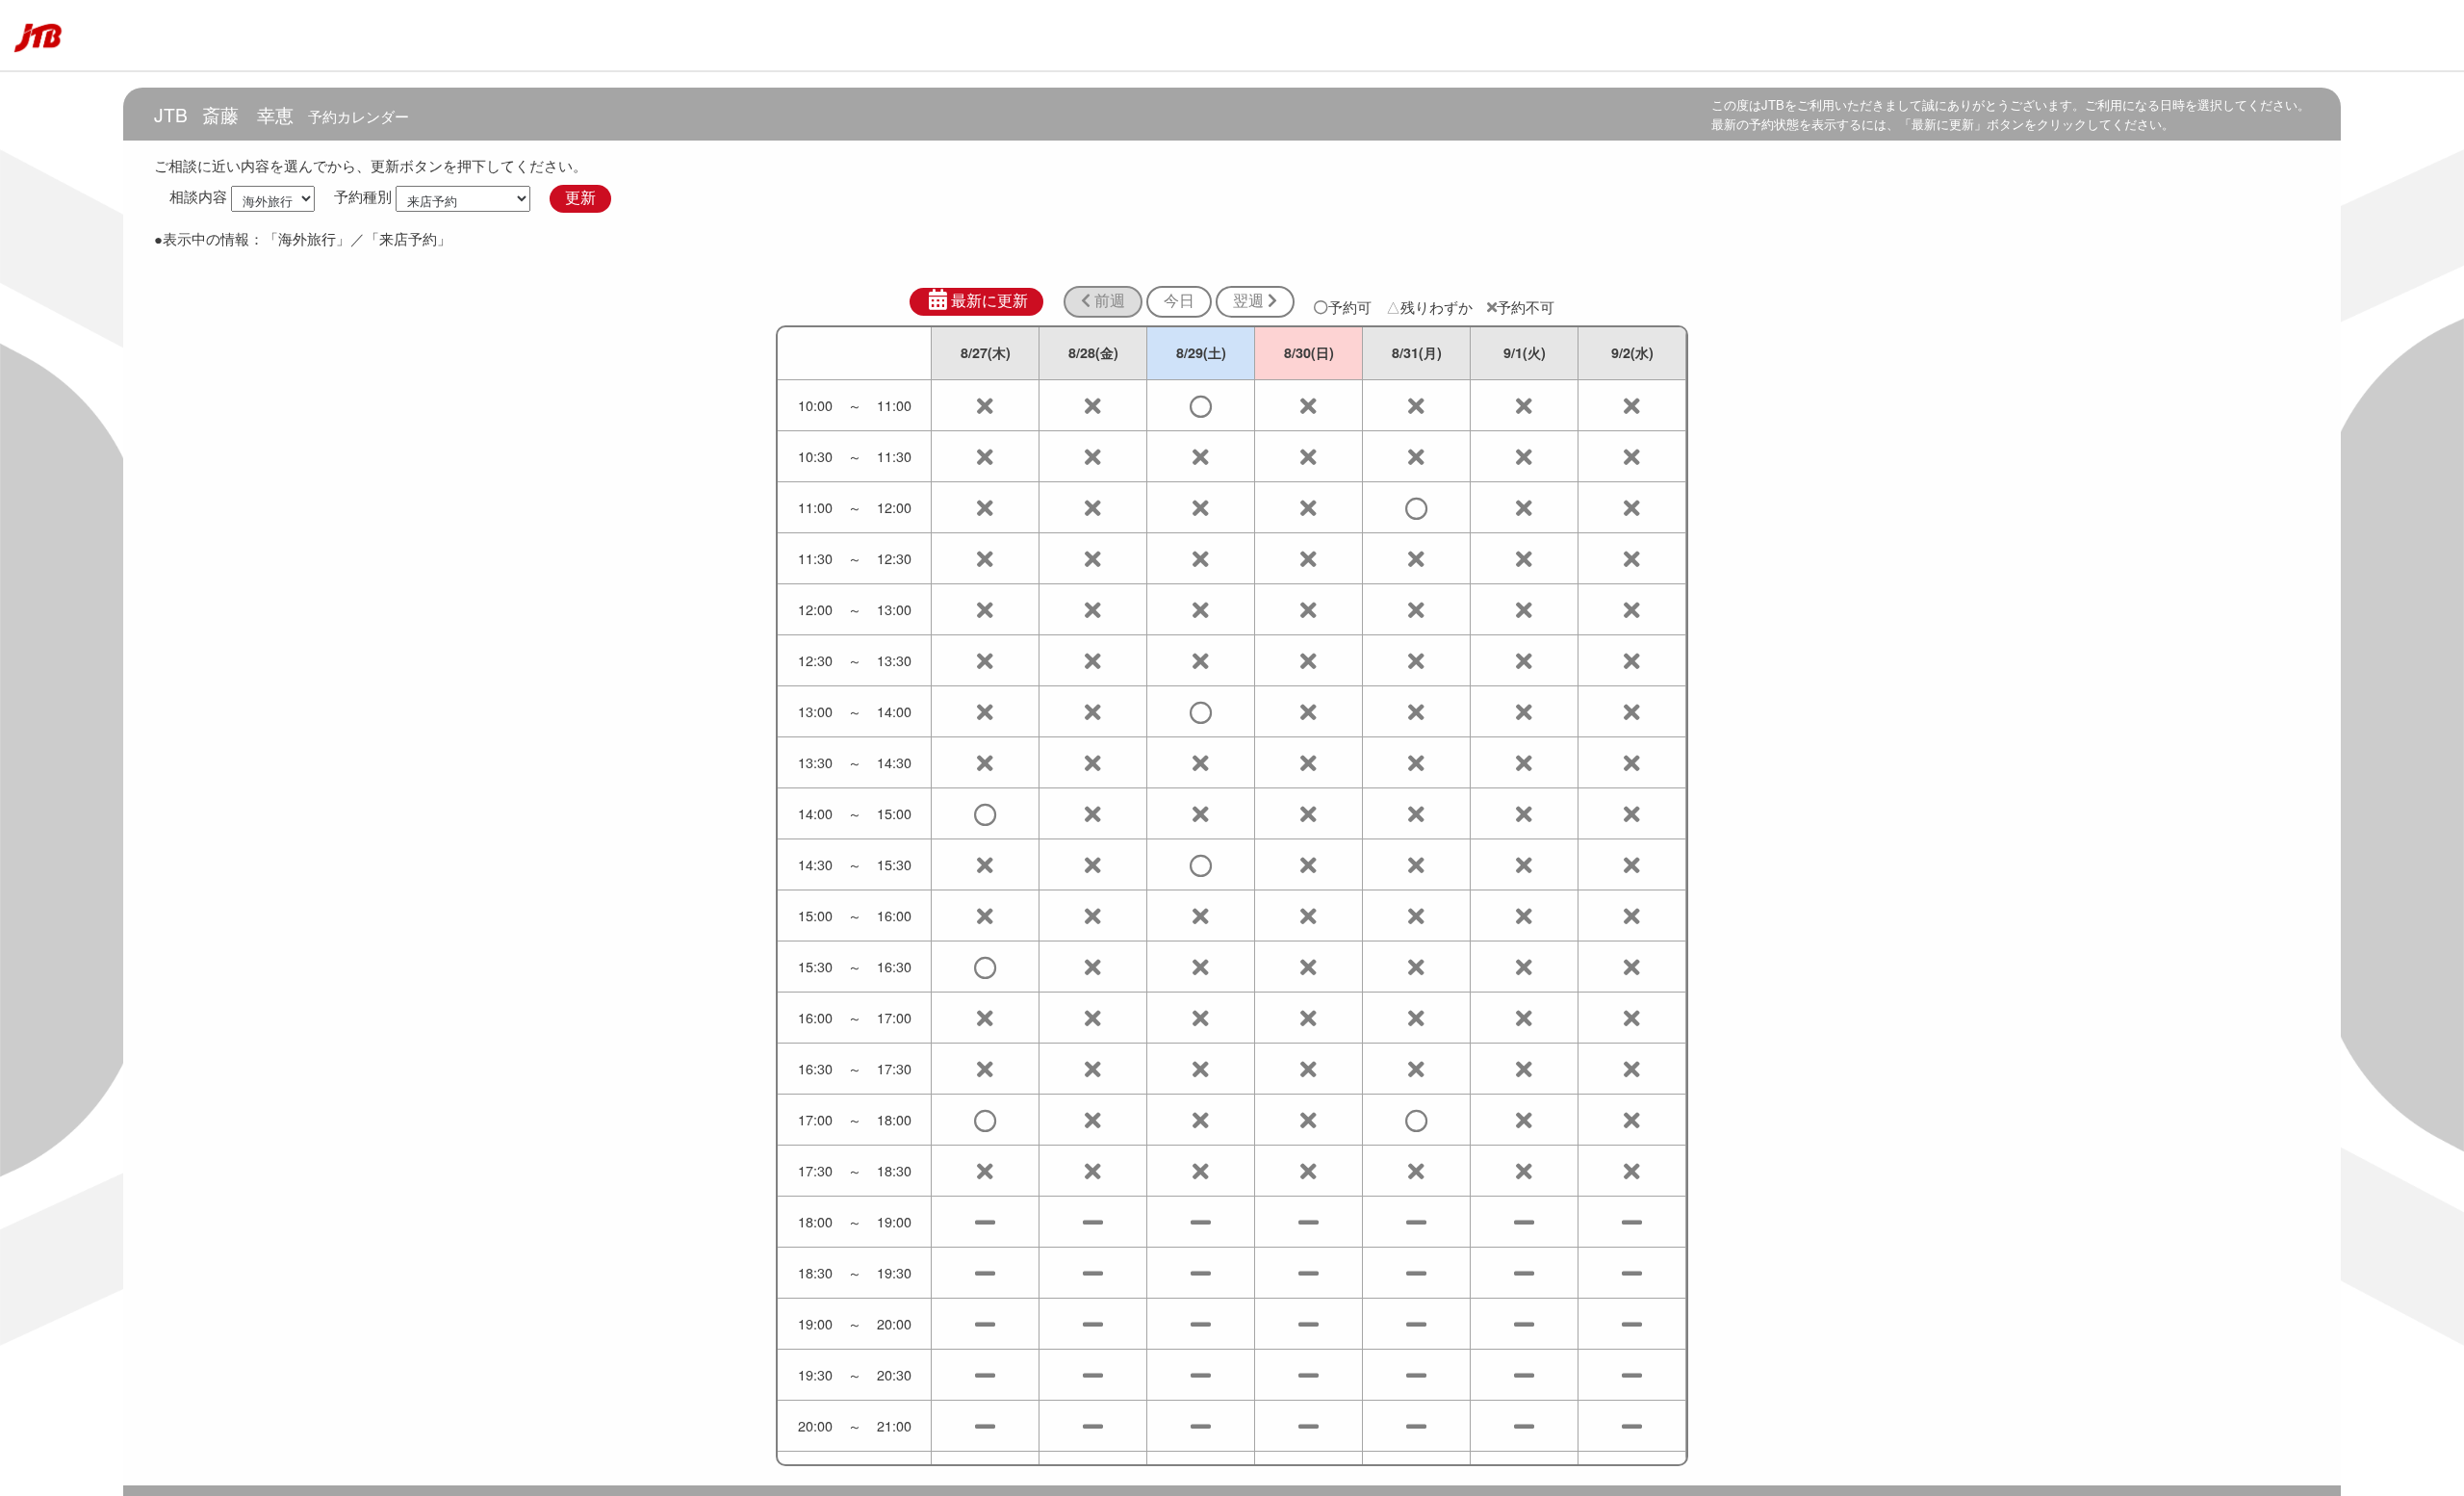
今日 (1179, 301)
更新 (580, 198)
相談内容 (198, 197)
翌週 (1250, 301)
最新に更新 (989, 301)
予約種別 (363, 197)
